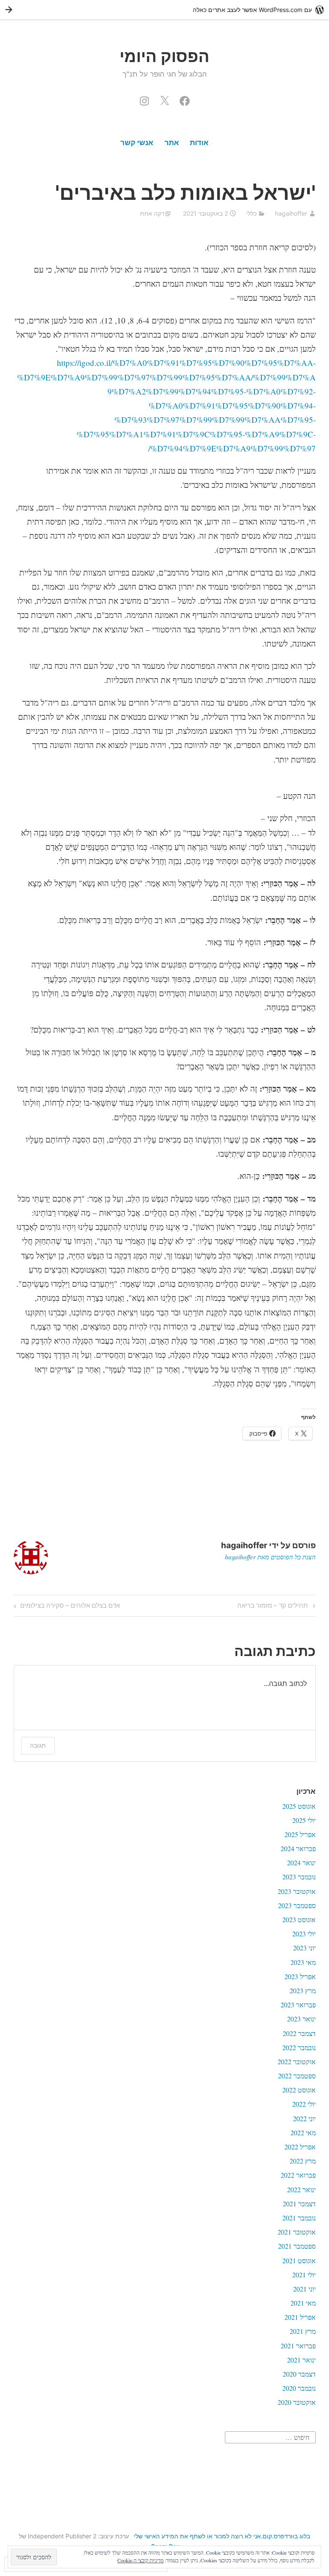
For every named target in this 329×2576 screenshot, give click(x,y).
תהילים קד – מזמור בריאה (277, 1605)
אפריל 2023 (300, 1976)
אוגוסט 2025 (299, 1806)
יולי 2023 (304, 1933)
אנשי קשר (137, 142)
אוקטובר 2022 (297, 2061)
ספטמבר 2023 (297, 1905)
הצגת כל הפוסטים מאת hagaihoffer (270, 1557)
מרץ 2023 (303, 1990)
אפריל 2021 (300, 2317)
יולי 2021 (304, 2275)
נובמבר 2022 (299, 2047)
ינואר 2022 (301, 2189)
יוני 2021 (304, 2289)
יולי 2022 (304, 2104)
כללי (251, 213)
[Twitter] (164, 99)
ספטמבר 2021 (297, 2246)
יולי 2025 (304, 1820)
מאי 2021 (303, 2303)
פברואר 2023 (298, 2005)
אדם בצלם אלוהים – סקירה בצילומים (70, 1605)
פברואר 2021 (298, 2346)
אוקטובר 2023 (297, 1891)
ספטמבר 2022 (297, 2076)
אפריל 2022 (300, 2147)
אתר (172, 142)
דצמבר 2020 (299, 2374)
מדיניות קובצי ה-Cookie (141, 2560)
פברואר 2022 (298, 2175)
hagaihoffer (291, 213)
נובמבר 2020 (299, 2388)
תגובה (38, 1745)
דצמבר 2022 (299, 2033)
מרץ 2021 (303, 2331)
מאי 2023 (303, 1962)
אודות (199, 142)
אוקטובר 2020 (297, 2402)
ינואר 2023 (301, 2019)
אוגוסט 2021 (299, 2260)
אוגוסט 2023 (299, 1919)
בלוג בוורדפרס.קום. (286, 2536)
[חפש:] (270, 2436)
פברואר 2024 (298, 1848)
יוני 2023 (304, 1948)
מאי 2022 (303, 2132)
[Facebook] (185, 99)
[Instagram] (144, 99)
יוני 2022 (304, 2118)
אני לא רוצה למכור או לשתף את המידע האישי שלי (197, 2536)
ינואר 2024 (301, 1862)
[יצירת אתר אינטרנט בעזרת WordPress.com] (164, 10)
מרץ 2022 (303, 2161)
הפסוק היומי (164, 56)
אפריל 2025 (300, 1834)
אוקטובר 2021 (297, 2232)
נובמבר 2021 (299, 2218)
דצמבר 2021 (299, 2204)
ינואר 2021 (301, 2360)
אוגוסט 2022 (299, 2090)
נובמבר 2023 (299, 1877)
